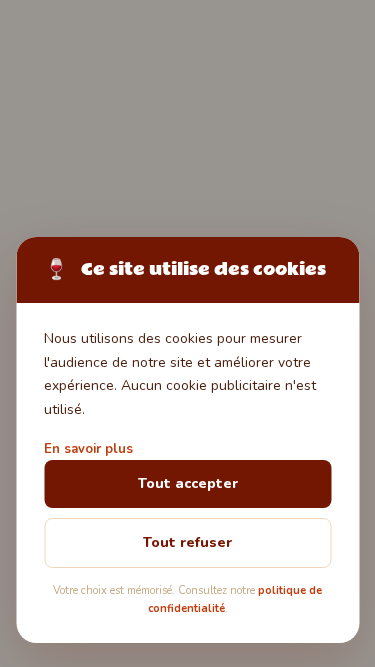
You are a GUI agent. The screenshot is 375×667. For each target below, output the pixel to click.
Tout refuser (187, 542)
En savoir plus (88, 449)
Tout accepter (188, 483)
